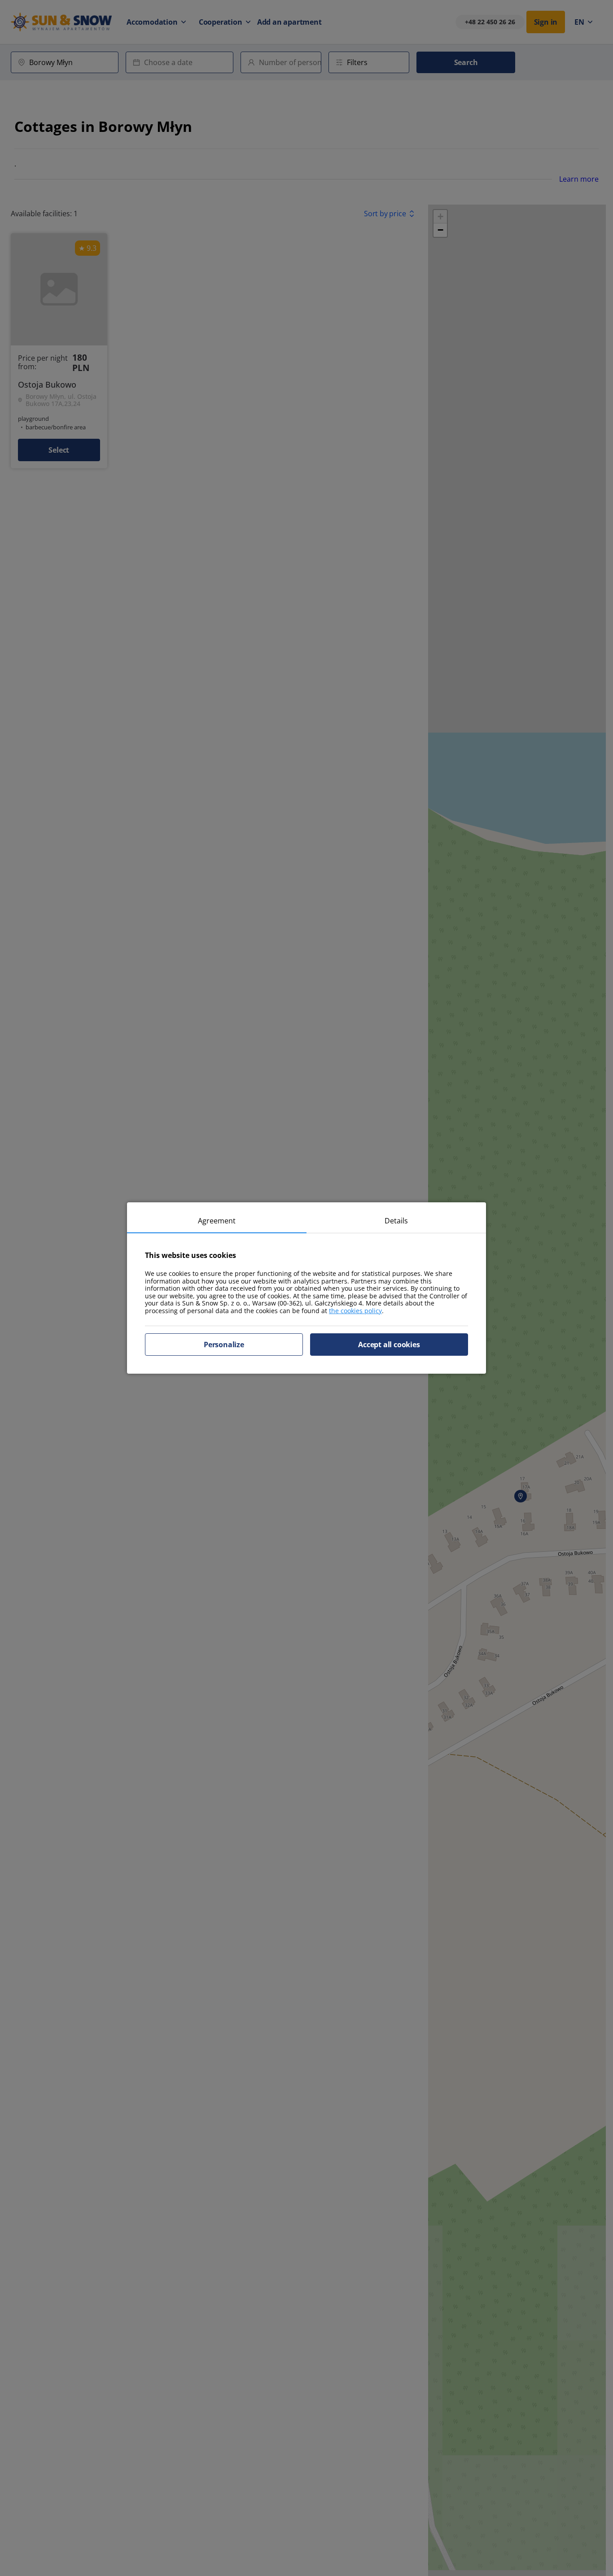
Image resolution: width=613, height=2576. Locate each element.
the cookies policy (355, 1311)
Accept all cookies (389, 1345)
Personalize (224, 1345)
